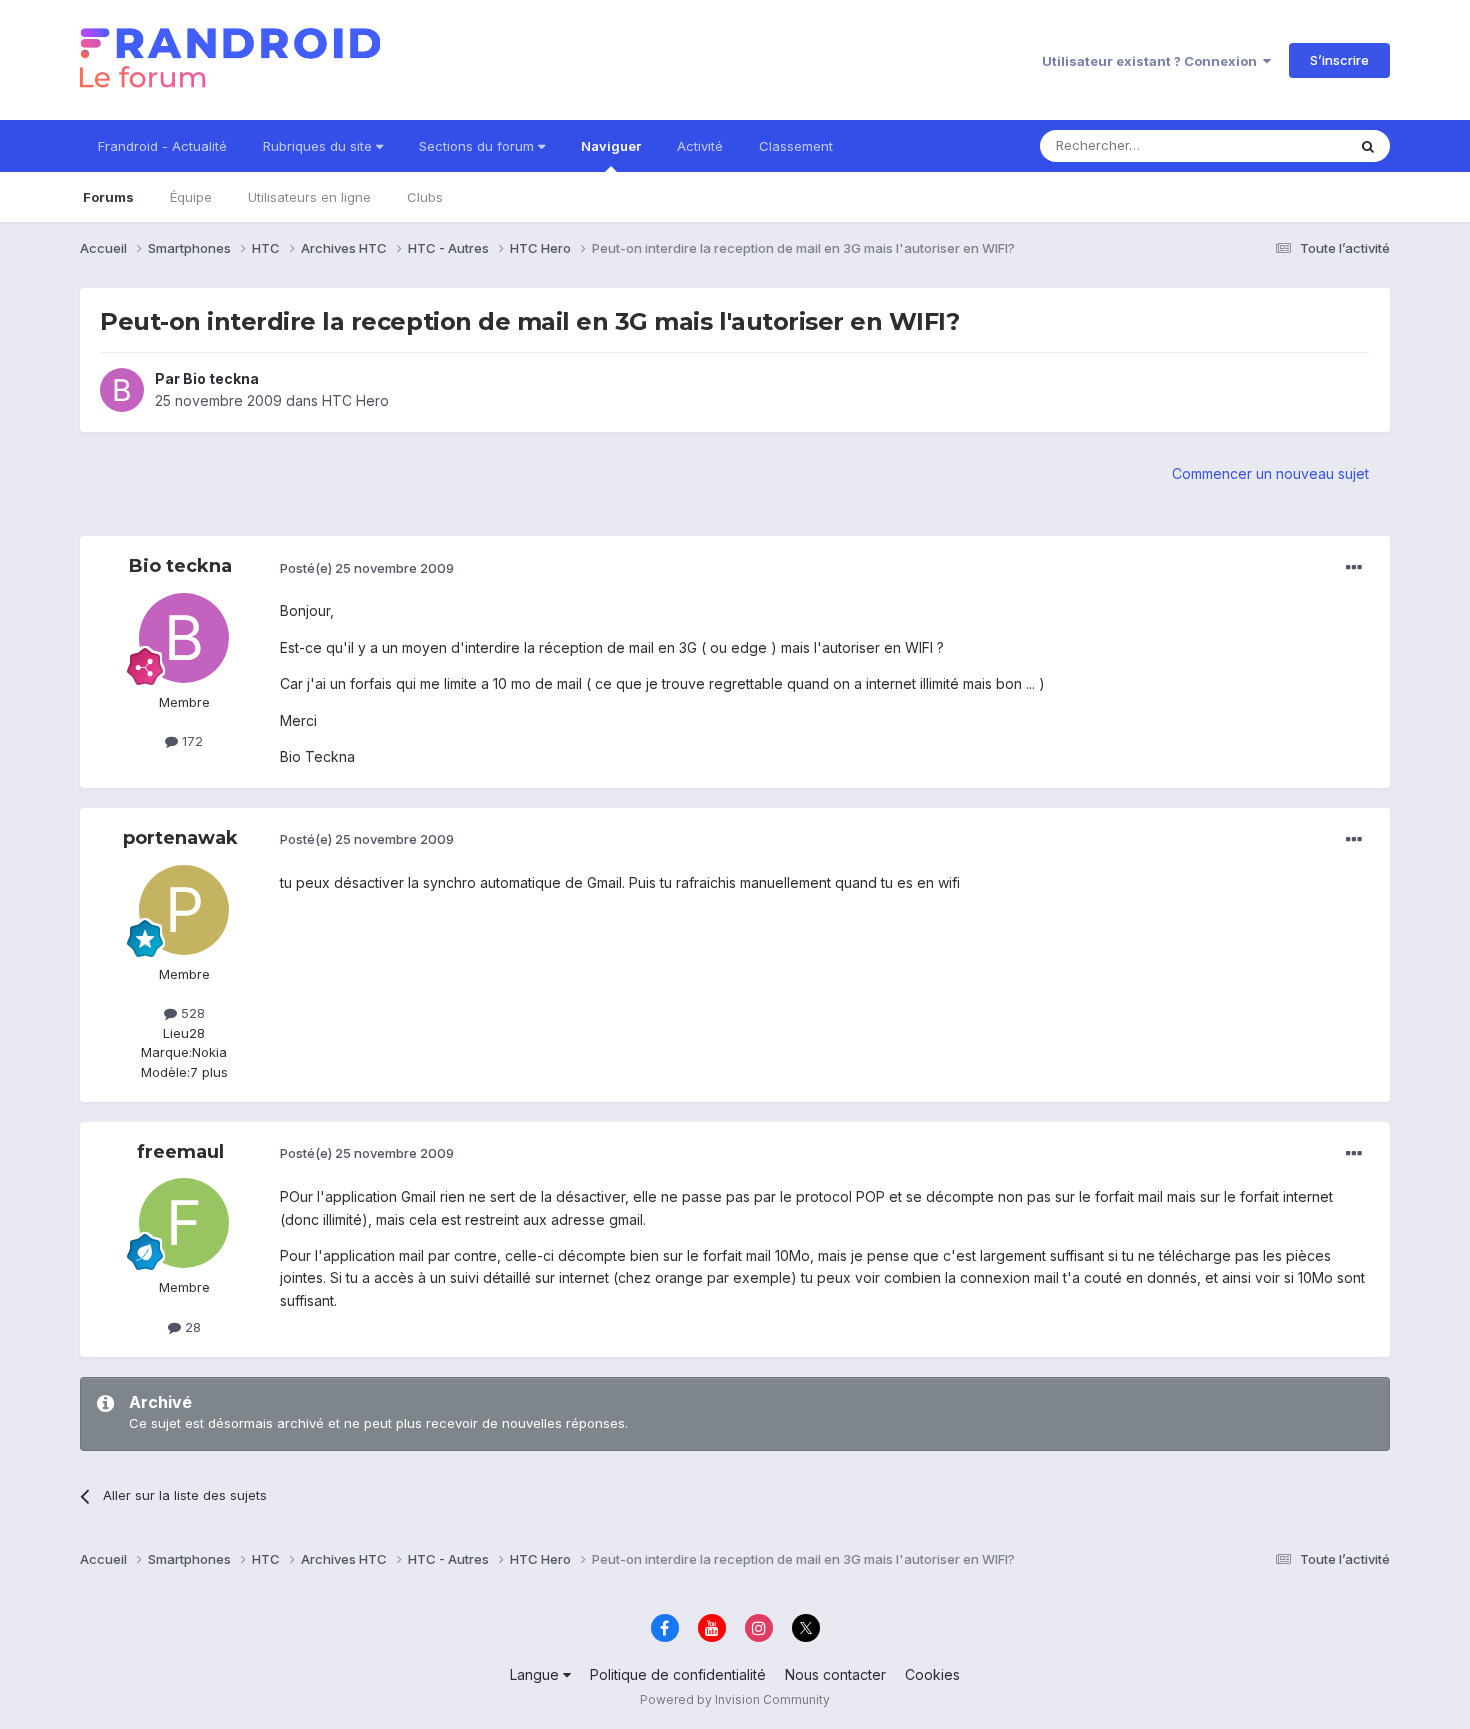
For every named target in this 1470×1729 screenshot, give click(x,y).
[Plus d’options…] (1354, 568)
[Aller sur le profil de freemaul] (184, 1223)
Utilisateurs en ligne (309, 197)
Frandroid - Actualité (162, 146)
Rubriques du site (319, 146)
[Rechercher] (1368, 146)
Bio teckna (221, 378)
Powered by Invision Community (735, 1699)
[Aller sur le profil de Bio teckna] (122, 390)
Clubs (425, 197)
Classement (796, 146)
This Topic (1287, 145)
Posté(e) (367, 568)
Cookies (932, 1674)
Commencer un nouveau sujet (1270, 473)
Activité (700, 146)
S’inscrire (1339, 60)
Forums (108, 197)
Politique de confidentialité (678, 1674)
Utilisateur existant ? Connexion (1152, 61)
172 (190, 741)
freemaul (180, 1152)
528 (191, 1013)
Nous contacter (835, 1674)
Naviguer (611, 146)
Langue (536, 1674)
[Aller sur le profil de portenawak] (184, 910)
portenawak (180, 838)
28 (191, 1327)
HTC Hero (355, 400)
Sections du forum (478, 146)
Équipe (191, 197)
